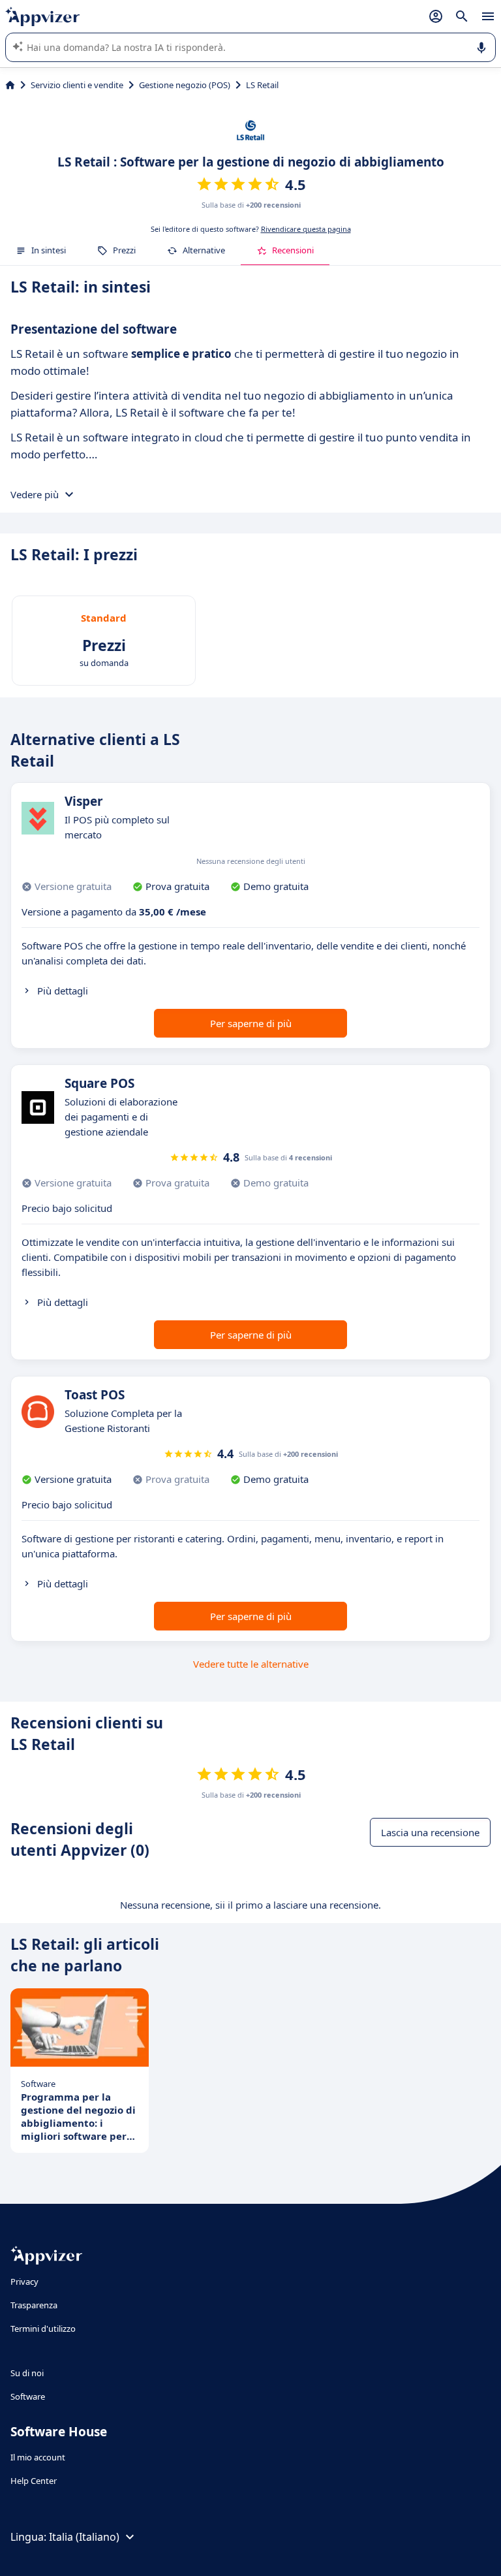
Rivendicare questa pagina (306, 229)
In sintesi (49, 250)
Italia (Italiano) (84, 2537)
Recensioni (293, 250)
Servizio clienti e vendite (77, 85)
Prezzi (124, 250)
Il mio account (38, 2457)
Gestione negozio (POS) (185, 85)
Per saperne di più (251, 1023)
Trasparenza (34, 2305)
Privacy (24, 2282)
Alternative (204, 250)
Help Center (34, 2481)
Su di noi (27, 2373)
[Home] (10, 85)
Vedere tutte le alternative (251, 1664)
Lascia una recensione (430, 1832)
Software (28, 2396)
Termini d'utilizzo (43, 2329)
